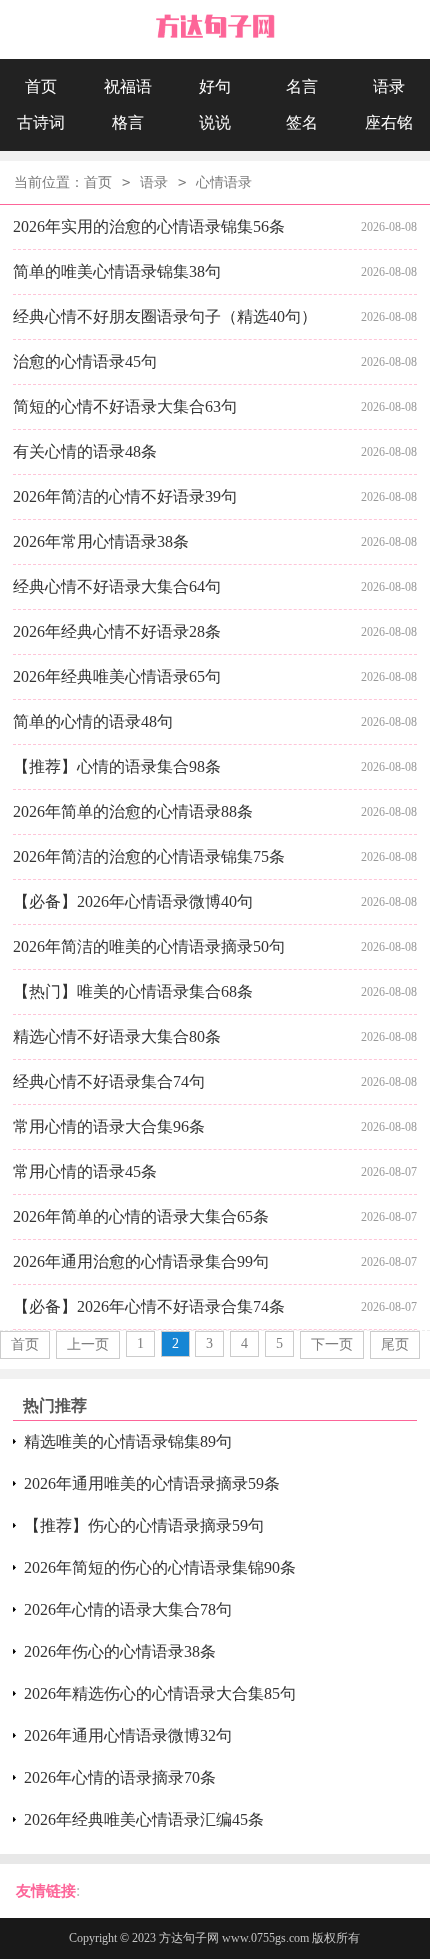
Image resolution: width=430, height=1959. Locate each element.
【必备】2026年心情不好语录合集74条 (149, 1306)
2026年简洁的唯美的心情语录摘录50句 (149, 946)
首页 (41, 86)
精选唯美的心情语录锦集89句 (128, 1441)
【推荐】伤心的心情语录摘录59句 (144, 1525)
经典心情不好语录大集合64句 (117, 586)
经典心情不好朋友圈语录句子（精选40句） (165, 316)
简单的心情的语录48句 (93, 721)
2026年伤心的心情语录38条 (120, 1651)
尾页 (395, 1344)
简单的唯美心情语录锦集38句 (117, 271)
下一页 (332, 1344)
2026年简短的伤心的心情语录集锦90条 (160, 1567)
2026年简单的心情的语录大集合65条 (141, 1216)
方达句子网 (189, 1938)
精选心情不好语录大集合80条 (117, 1036)
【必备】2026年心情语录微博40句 (133, 901)
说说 (215, 122)
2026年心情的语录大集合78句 (128, 1609)
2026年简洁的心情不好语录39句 (125, 496)
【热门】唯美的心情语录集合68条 (133, 991)
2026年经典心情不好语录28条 (117, 631)
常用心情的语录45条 (85, 1171)
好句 (215, 86)
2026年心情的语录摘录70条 (120, 1777)
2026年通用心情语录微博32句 (128, 1735)
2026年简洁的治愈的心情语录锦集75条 (149, 856)
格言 (128, 122)
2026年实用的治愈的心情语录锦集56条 (149, 226)
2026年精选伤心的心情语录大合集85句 (160, 1693)
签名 (302, 122)
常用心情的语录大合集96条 (109, 1126)
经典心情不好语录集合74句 (109, 1081)
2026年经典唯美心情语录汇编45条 (144, 1819)
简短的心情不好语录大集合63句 (125, 406)
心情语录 (224, 182)
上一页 (88, 1344)
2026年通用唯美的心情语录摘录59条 (152, 1483)
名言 (302, 86)
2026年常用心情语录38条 (101, 541)
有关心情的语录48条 (85, 451)
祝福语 (128, 86)
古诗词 (41, 122)
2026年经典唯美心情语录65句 (117, 676)
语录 (389, 86)
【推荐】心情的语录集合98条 (117, 766)
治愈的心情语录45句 (85, 361)
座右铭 (389, 122)
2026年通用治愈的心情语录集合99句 (141, 1261)
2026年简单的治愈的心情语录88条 (133, 811)
